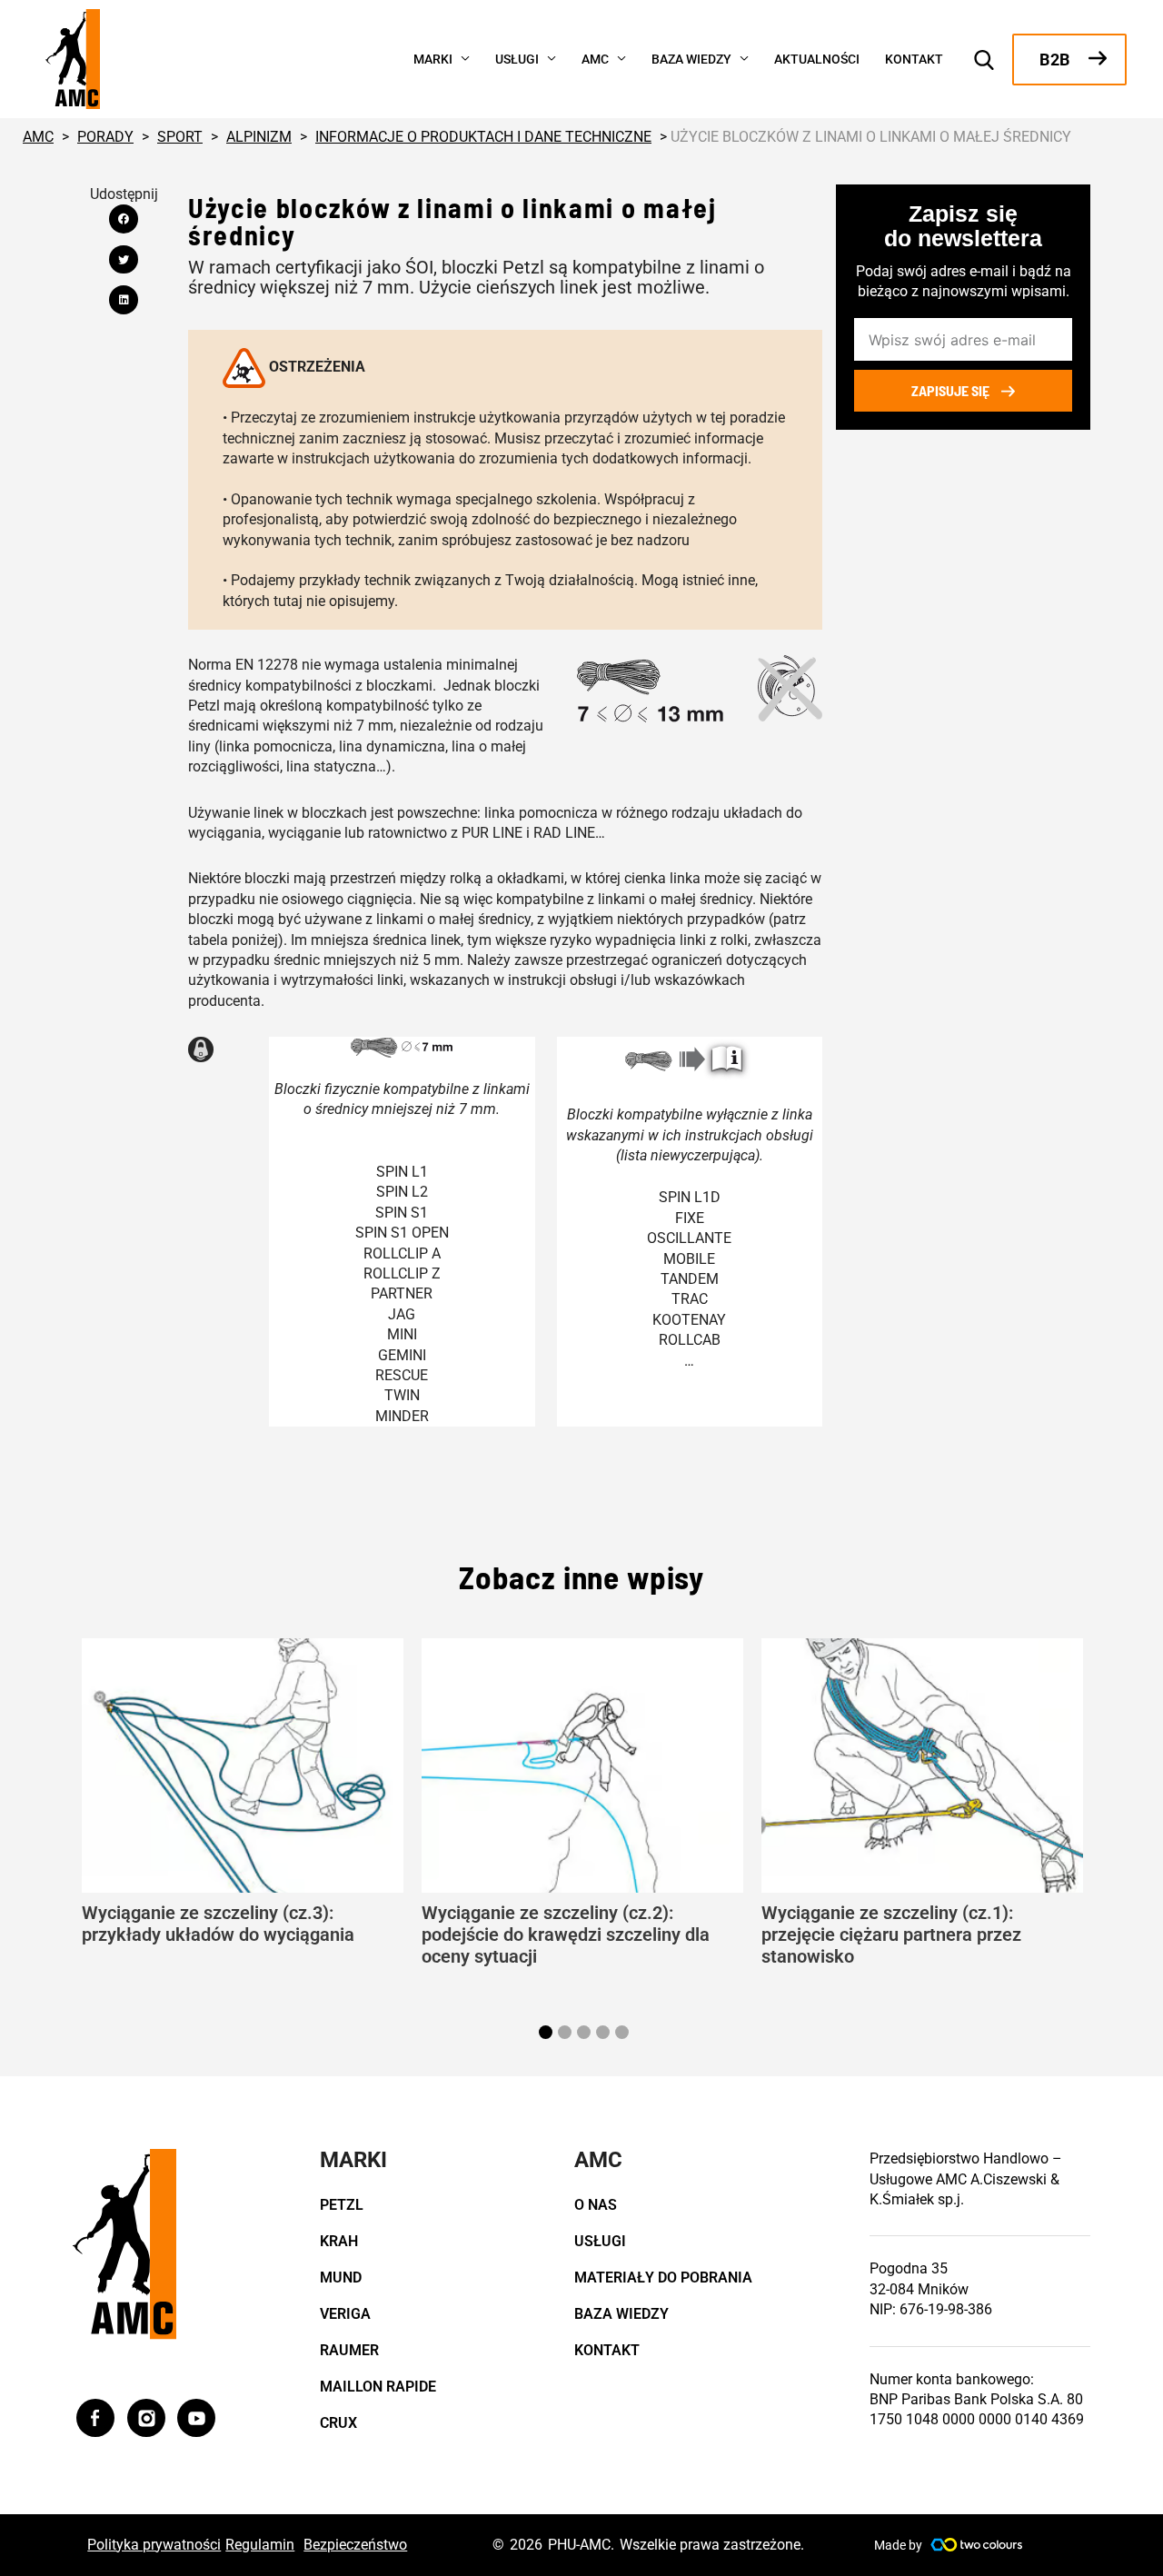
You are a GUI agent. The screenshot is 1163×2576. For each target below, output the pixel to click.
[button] (461, 57)
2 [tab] (567, 2034)
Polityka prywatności (154, 2545)
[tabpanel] (243, 1792)
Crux (338, 2423)
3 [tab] (586, 2034)
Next (1104, 1803)
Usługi (600, 2241)
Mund (341, 2278)
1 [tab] (548, 2034)
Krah (339, 2241)
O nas (596, 2205)
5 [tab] (624, 2034)
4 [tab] (605, 2034)
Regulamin (260, 2545)
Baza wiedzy (621, 2314)
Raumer (349, 2350)
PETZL (342, 2205)
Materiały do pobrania (663, 2278)
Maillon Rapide (378, 2387)
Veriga (345, 2314)
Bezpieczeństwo (355, 2545)
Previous (59, 1803)
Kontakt (607, 2350)
